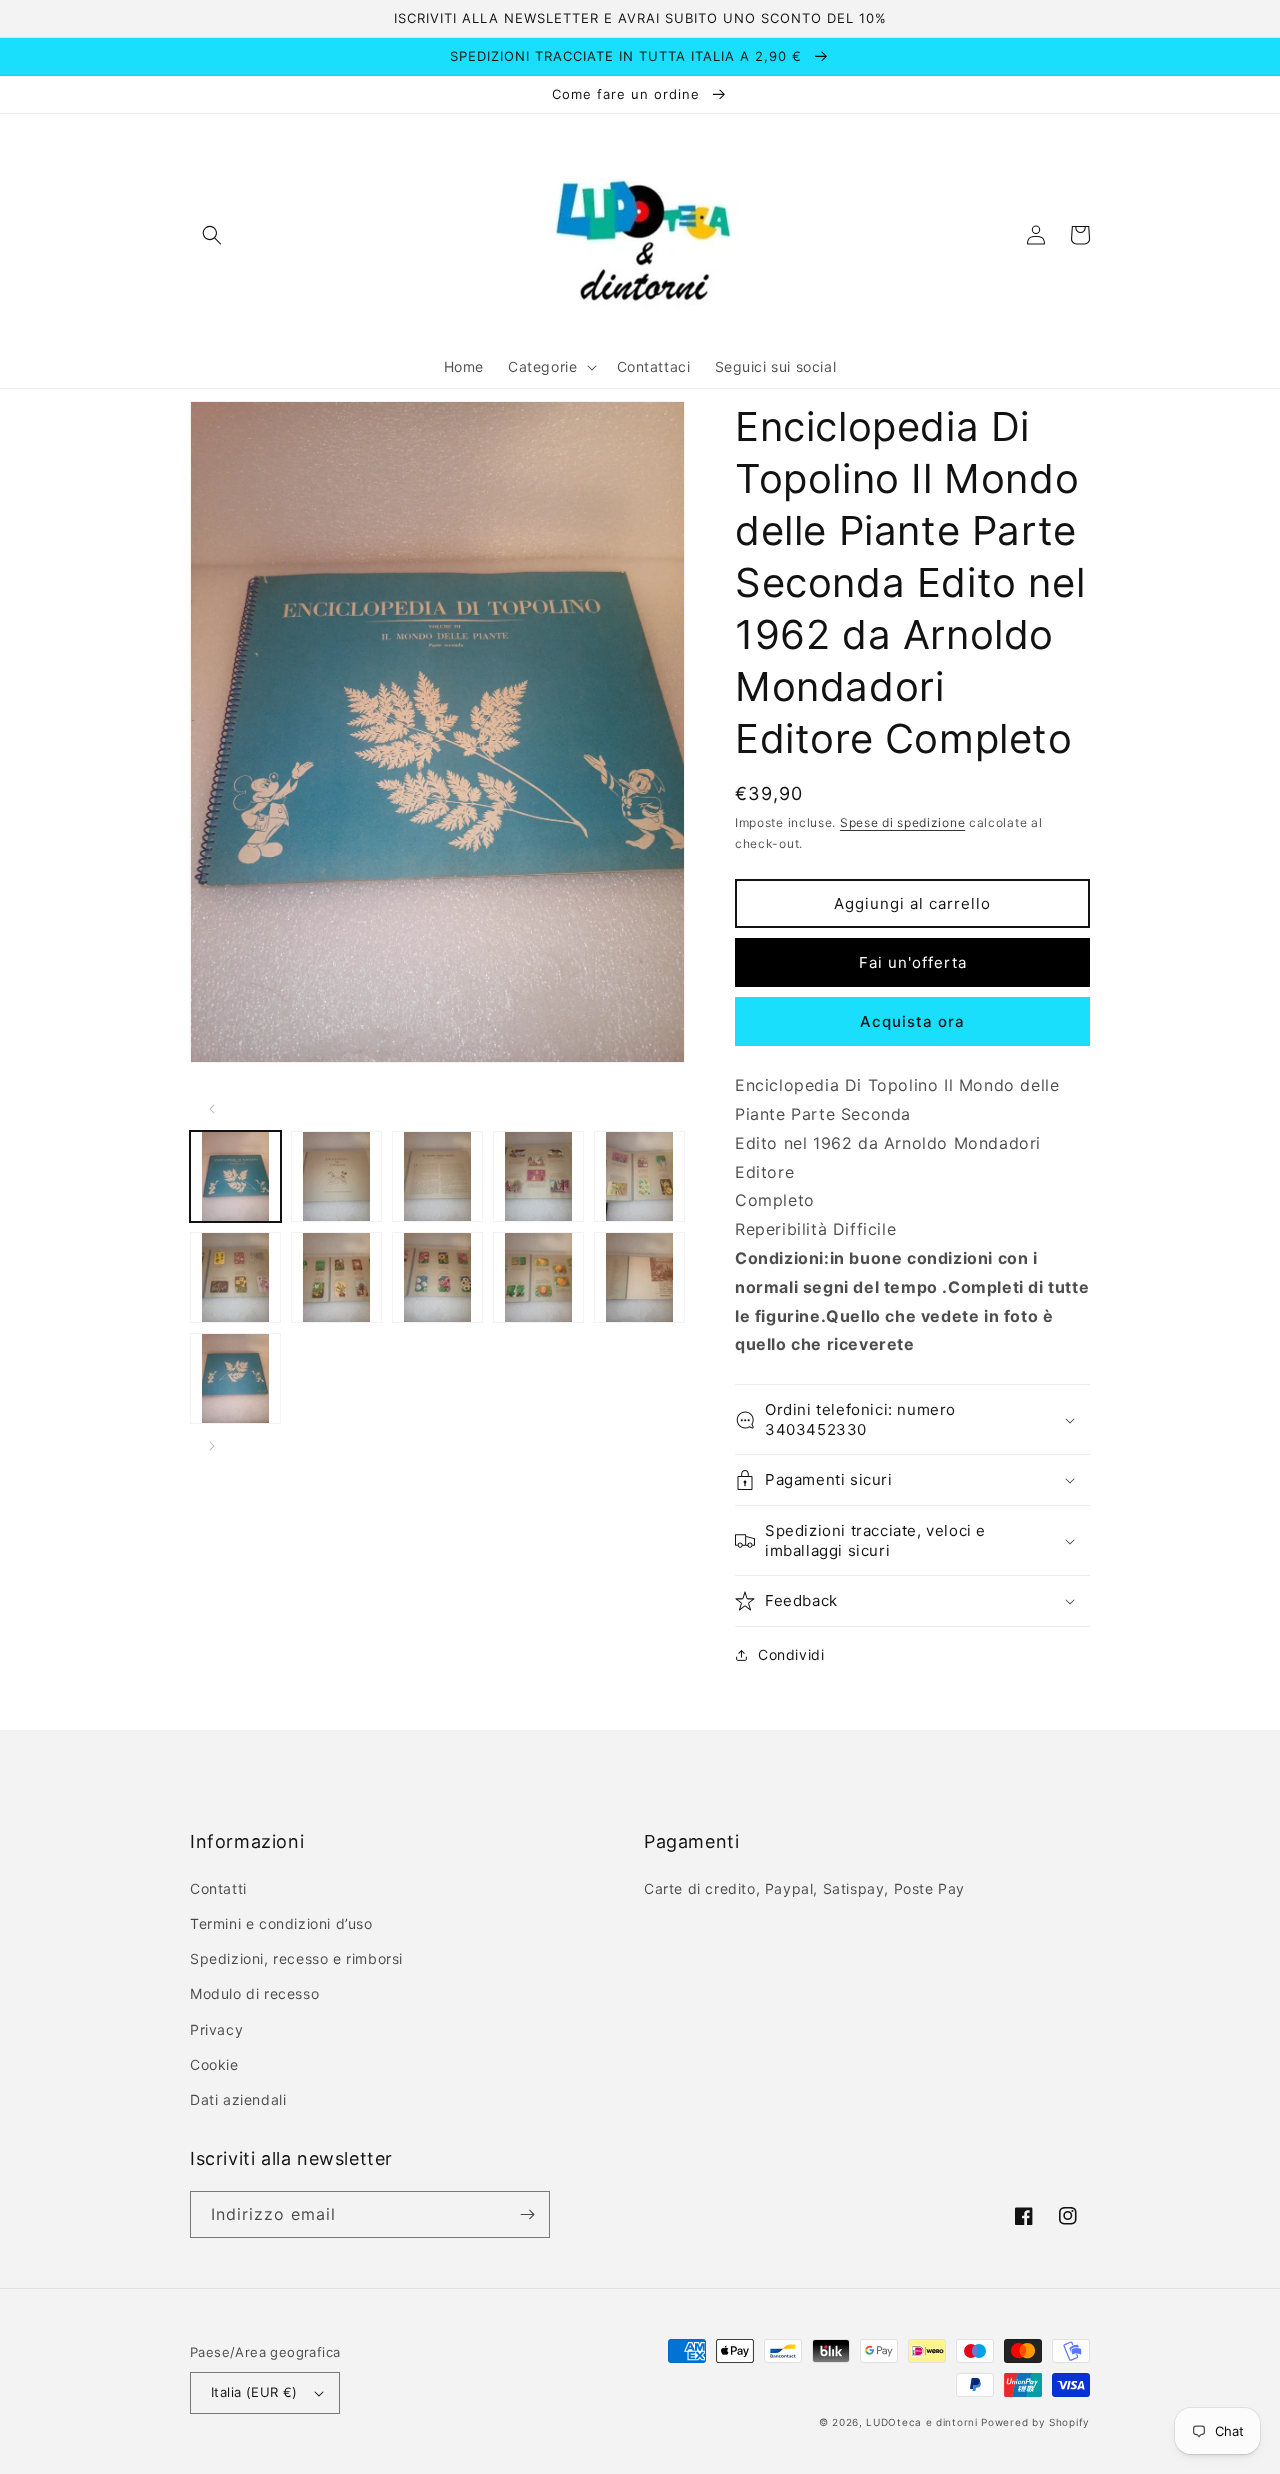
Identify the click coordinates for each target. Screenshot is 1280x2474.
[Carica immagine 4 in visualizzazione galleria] (538, 1176)
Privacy (216, 2029)
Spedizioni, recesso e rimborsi (296, 1958)
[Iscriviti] (527, 2214)
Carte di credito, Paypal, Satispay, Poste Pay (804, 1888)
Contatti (218, 1888)
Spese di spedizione (902, 822)
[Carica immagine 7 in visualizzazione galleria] (336, 1277)
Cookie (214, 2064)
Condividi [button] (791, 1654)
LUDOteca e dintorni (921, 2422)
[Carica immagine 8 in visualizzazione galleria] (437, 1277)
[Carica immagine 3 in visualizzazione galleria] (437, 1176)
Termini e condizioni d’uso (281, 1923)
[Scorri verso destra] (212, 1446)
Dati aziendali (238, 2099)
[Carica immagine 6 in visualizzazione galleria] (235, 1277)
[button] (212, 235)
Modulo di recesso (254, 1993)
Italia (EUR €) (254, 2392)
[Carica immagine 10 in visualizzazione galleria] (639, 1277)
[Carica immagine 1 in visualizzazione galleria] (235, 1176)
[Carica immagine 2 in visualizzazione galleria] (336, 1176)
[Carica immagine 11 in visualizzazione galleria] (235, 1378)
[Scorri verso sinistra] (212, 1109)
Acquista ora (912, 1021)
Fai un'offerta (913, 962)
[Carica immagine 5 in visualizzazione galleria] (639, 1176)
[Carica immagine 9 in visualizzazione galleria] (538, 1277)
